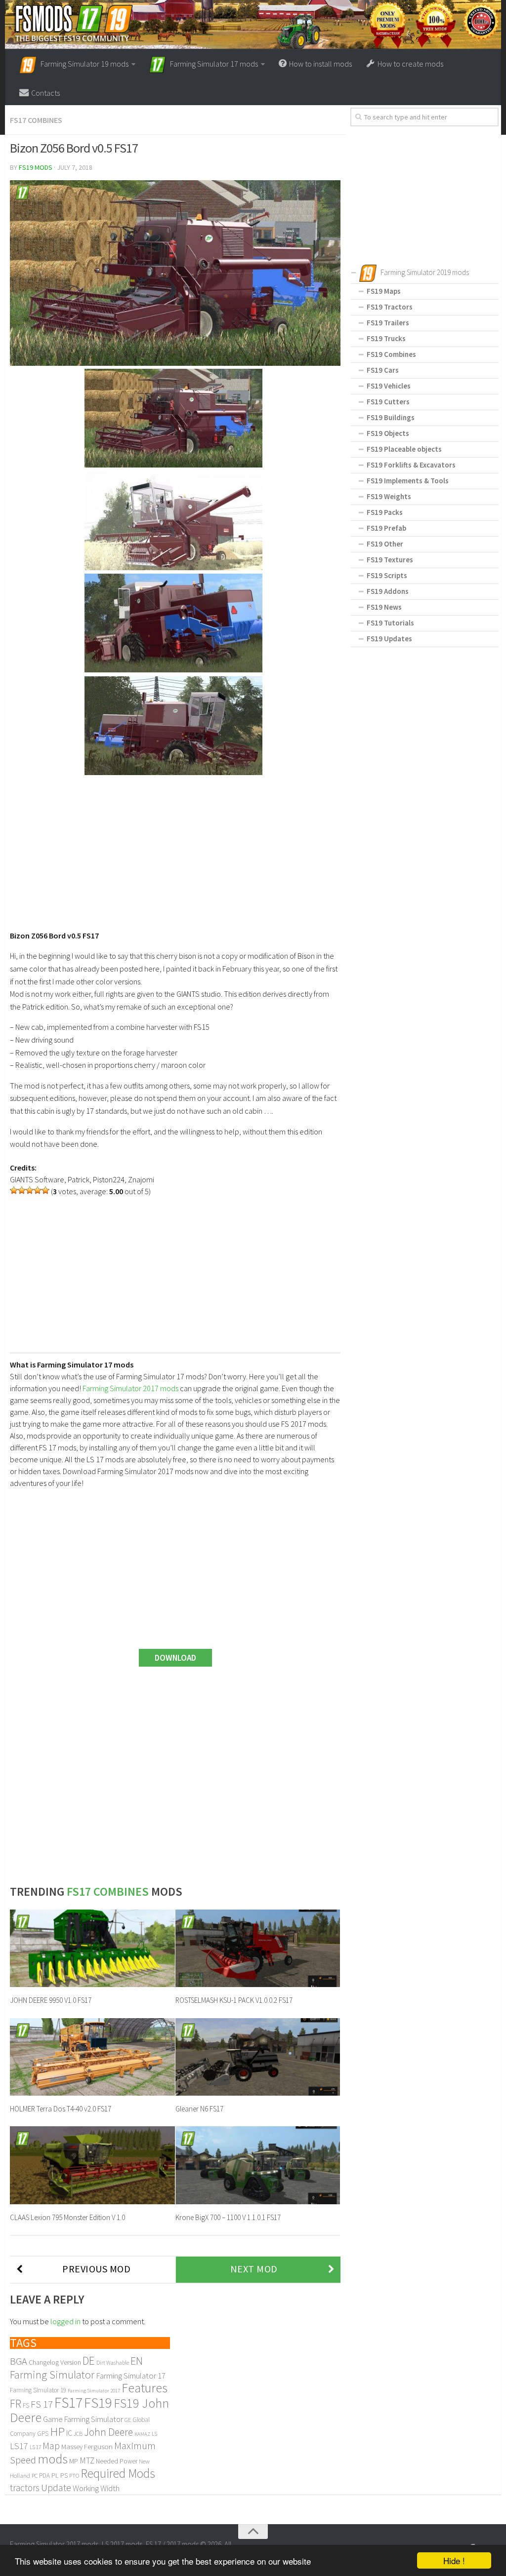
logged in (65, 2321)
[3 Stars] (30, 1190)
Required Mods (118, 2473)
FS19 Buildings (391, 417)
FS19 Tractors (390, 307)
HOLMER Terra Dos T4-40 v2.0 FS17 (61, 2109)
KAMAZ (142, 2434)
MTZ (87, 2460)
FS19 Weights (389, 496)
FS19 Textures (390, 560)
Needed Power (117, 2461)
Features (145, 2388)
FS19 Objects (388, 433)
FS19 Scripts (387, 575)
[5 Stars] (45, 1190)
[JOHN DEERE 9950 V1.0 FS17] (92, 1948)
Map (51, 2446)
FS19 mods (36, 167)
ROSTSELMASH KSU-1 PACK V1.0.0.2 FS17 (234, 2000)
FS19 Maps (384, 291)
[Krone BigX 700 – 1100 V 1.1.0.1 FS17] (258, 2165)
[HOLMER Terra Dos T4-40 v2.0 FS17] (92, 2057)
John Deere (108, 2432)
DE (89, 2361)
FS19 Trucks (386, 338)
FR (16, 2403)
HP (57, 2432)
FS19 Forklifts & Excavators (411, 465)
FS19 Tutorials (390, 623)
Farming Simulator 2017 (94, 2391)
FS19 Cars (383, 370)
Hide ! (454, 2560)
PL (55, 2475)
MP (74, 2461)
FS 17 (42, 2404)
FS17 (68, 2402)
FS (26, 2405)
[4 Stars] (38, 1190)
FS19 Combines (391, 354)
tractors (25, 2488)
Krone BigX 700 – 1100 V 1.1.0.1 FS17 (228, 2217)
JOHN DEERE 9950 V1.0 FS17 (51, 2000)
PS (64, 2475)
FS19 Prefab (386, 528)
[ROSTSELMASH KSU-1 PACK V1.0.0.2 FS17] (258, 1948)
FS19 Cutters (388, 402)
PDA (44, 2476)
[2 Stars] (22, 1190)
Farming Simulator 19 (38, 2390)
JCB (78, 2434)
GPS (43, 2434)
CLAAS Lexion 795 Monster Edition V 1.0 (67, 2217)
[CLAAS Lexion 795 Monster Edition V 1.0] (92, 2165)
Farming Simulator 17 (131, 2376)
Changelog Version (55, 2362)
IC (69, 2433)
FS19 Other (385, 544)
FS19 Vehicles (389, 386)
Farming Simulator (52, 2375)
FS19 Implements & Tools (408, 481)
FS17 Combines (36, 120)
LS (154, 2434)
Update (56, 2488)
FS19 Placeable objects (404, 449)
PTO (74, 2476)
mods (53, 2459)
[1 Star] (14, 1190)
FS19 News (384, 607)
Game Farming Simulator (83, 2419)
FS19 (98, 2403)
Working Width (96, 2488)
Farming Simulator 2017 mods (130, 1388)
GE (128, 2420)
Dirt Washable (113, 2363)
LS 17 (35, 2447)
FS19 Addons (388, 591)
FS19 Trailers (388, 323)
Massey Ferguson (87, 2446)
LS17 (19, 2446)
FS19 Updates (389, 639)
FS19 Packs (385, 512)
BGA (19, 2361)
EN (137, 2361)
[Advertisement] (175, 848)
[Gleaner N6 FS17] (258, 2057)
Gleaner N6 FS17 (199, 2109)
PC (35, 2476)
